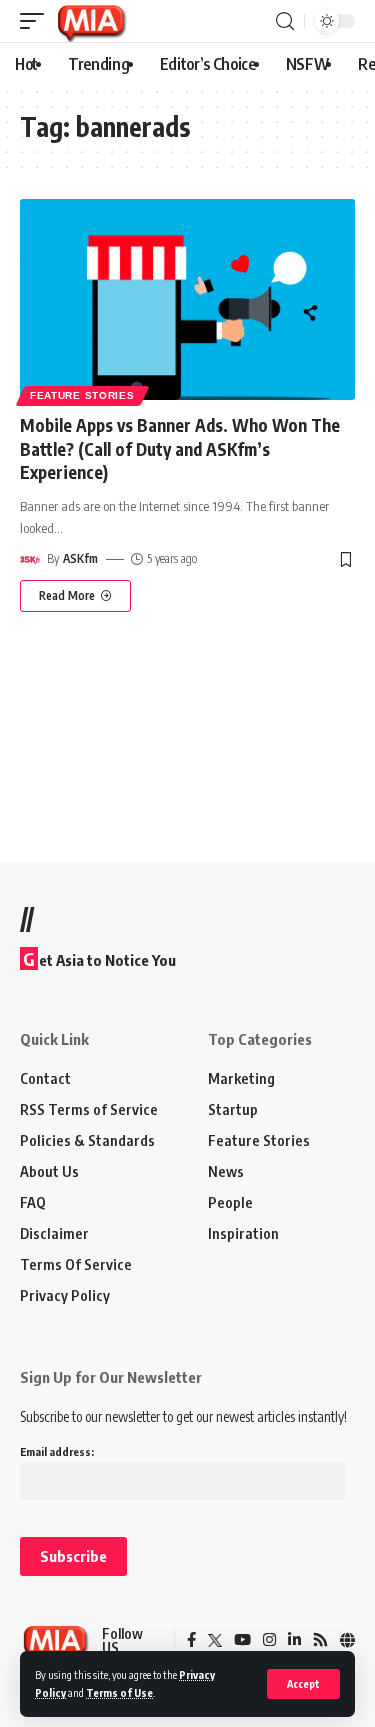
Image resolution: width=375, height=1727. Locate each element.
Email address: (57, 1451)
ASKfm (80, 558)
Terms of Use (119, 1692)
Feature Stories (82, 395)
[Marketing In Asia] (91, 21)
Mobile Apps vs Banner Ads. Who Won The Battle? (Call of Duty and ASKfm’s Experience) (180, 449)
